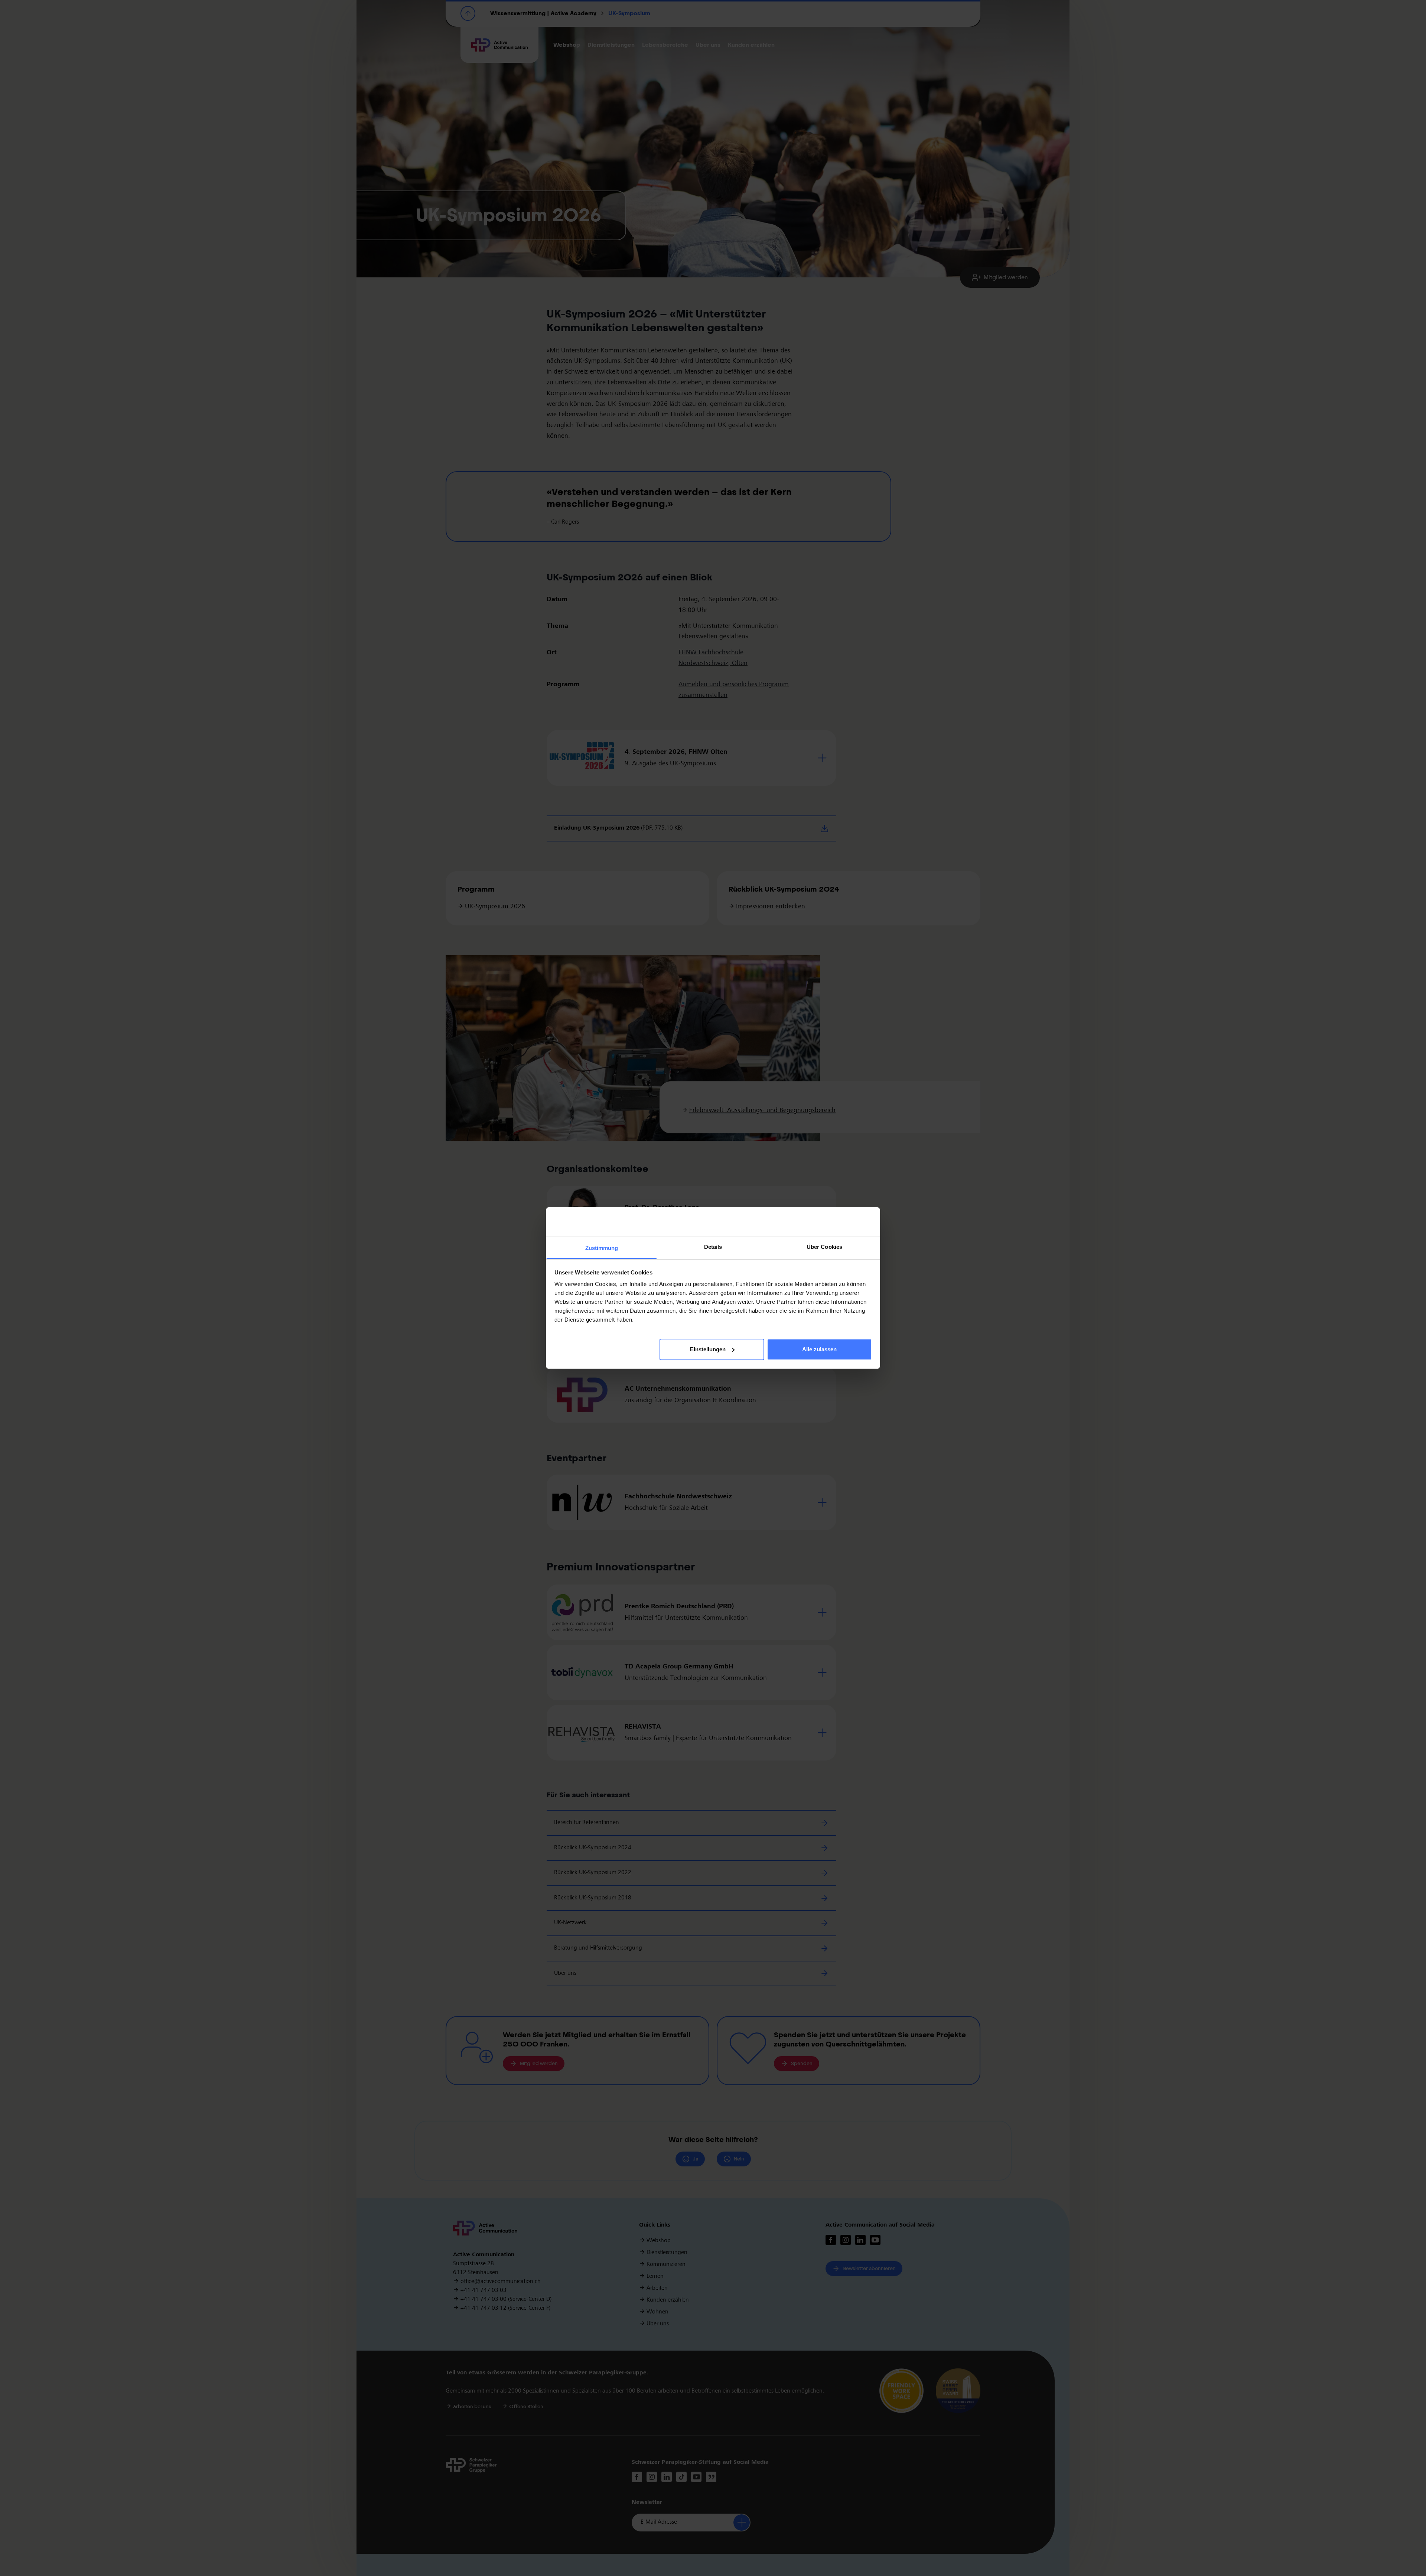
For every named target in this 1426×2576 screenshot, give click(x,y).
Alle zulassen (819, 1349)
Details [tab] (713, 1247)
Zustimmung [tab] (602, 1248)
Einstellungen (708, 1349)
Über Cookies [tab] (824, 1247)
